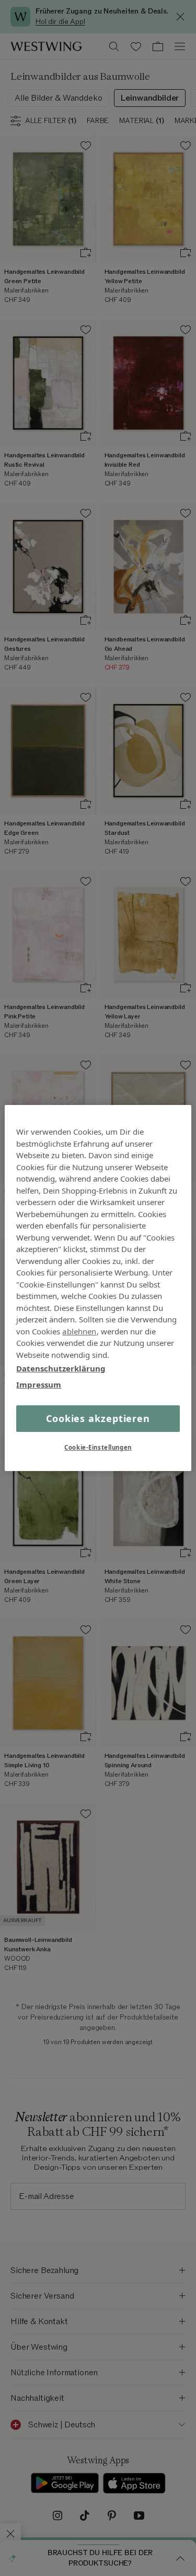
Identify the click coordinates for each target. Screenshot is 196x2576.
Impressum (39, 1384)
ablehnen (79, 1331)
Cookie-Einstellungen (98, 1447)
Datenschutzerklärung (61, 1368)
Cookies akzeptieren (98, 1418)
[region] (98, 1288)
